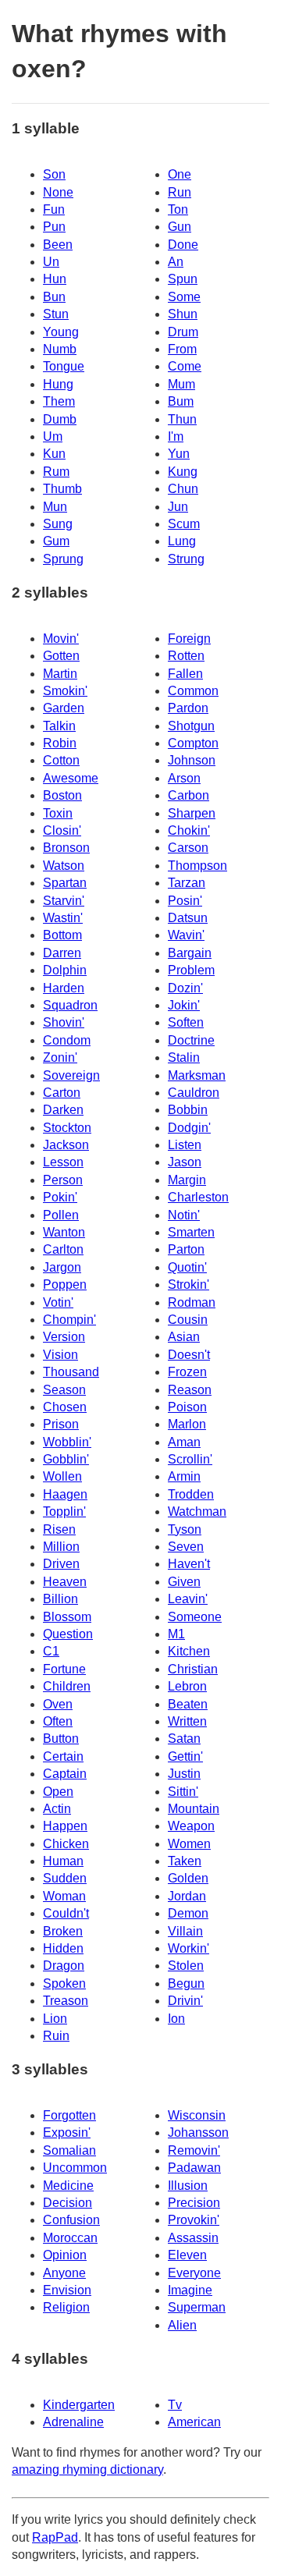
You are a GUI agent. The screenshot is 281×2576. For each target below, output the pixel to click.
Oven (58, 1704)
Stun (56, 314)
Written (187, 1721)
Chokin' (189, 830)
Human (63, 1861)
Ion (176, 2019)
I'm (176, 436)
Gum (56, 541)
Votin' (58, 1302)
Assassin (193, 2238)
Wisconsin (197, 2115)
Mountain (194, 1809)
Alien (182, 2325)
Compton (193, 743)
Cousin (188, 1320)
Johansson (198, 2132)
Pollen (61, 1215)
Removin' (194, 2150)
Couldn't (66, 1913)
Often (58, 1721)
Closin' (62, 830)
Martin (60, 674)
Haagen (65, 1494)
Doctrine (191, 1040)
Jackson (66, 1145)
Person (63, 1180)
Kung (183, 472)
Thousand (71, 1372)
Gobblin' (66, 1459)
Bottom (62, 935)
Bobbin (188, 1110)
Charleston (198, 1197)
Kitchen (189, 1651)
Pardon (188, 708)
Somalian (69, 2150)
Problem (191, 970)
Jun (178, 507)
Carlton (63, 1249)
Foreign (189, 639)
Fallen (185, 674)
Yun (179, 454)
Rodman (192, 1302)
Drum (183, 332)
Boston (62, 795)
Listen (185, 1145)
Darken (63, 1110)
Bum (181, 401)
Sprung (63, 559)
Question (68, 1634)
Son (54, 174)
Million (61, 1547)
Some (184, 297)
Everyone (194, 2273)
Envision (67, 2290)
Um (53, 436)
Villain (185, 1931)
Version (64, 1337)
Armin (184, 1476)
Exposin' (67, 2132)
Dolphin (65, 970)
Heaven (65, 1582)
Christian (193, 1669)
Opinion (65, 2255)
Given (184, 1582)
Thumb (62, 489)
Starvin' (64, 901)
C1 (51, 1651)
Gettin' (185, 1756)
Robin (60, 743)
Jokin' (184, 1005)
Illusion (188, 2186)
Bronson (66, 848)
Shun (183, 314)
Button (61, 1739)
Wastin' (63, 918)
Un (51, 262)
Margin (187, 1180)
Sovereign (71, 1075)
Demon (188, 1913)
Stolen (186, 1966)
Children (67, 1686)
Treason (66, 2001)
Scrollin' (190, 1459)
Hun (55, 279)
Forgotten (69, 2115)
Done (183, 245)
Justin (184, 1774)
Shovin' (64, 1022)
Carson (188, 848)
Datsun (188, 918)
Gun (180, 227)
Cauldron (194, 1093)
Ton (178, 209)
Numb (60, 349)
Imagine (190, 2290)
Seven (186, 1547)
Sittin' (183, 1792)
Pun (54, 227)
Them (59, 401)
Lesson (63, 1162)
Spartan (65, 883)
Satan (184, 1739)
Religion (66, 2307)
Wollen (62, 1476)
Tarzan (187, 883)
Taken (185, 1861)
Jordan (187, 1896)
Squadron (70, 1005)
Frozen (187, 1372)
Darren (62, 953)
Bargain (190, 953)
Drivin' (185, 2001)
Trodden (191, 1494)
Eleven (187, 2255)
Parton (186, 1249)
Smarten (191, 1232)
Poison (187, 1407)
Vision (60, 1355)
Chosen (65, 1407)
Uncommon (75, 2168)
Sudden (65, 1878)
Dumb (60, 419)
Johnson (192, 760)
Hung (58, 384)
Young (61, 332)
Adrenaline (73, 2422)
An (176, 262)
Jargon (62, 1267)
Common (193, 691)
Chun (183, 489)
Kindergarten (79, 2405)
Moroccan (70, 2238)
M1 (176, 1634)
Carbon (189, 795)
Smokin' (65, 691)
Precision (194, 2203)
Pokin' (60, 1197)
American (194, 2422)
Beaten (188, 1704)
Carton (62, 1093)
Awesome (71, 778)
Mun (55, 507)
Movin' (61, 639)
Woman (64, 1896)
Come (185, 366)
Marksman (197, 1075)
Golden (188, 1878)
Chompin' (69, 1320)
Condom (67, 1040)
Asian (184, 1337)
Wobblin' (67, 1442)
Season (64, 1390)
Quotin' (187, 1267)
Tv (175, 2405)
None (58, 192)
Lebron (187, 1686)
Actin (57, 1809)
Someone (195, 1617)
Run (180, 192)
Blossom (67, 1617)
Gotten (61, 656)
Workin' (189, 1948)
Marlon (187, 1424)
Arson (184, 778)
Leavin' (188, 1599)
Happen (65, 1826)
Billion (60, 1599)
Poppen (65, 1284)
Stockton (67, 1128)
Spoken (64, 1983)
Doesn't (189, 1355)
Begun (186, 1983)
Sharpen (192, 813)
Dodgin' (189, 1128)
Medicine (68, 2186)
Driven (61, 1564)
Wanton (64, 1232)
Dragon (64, 1966)
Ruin (56, 2036)
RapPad (55, 2537)
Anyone (64, 2273)
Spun (183, 279)
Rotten (186, 656)
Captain (65, 1774)
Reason (190, 1390)
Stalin (184, 1057)
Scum (184, 524)
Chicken (66, 1844)
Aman (184, 1442)
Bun (54, 297)
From (182, 349)
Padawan (194, 2168)
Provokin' (194, 2220)
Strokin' (189, 1284)
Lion (55, 2019)
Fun (54, 209)
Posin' (185, 901)
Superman (197, 2307)
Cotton (61, 760)
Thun (182, 419)
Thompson (197, 866)
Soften (186, 1022)
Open (58, 1792)
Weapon (191, 1826)
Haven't (189, 1564)
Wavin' (186, 935)
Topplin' (64, 1512)
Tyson (185, 1529)
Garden (64, 708)
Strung (186, 559)
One (180, 174)
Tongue (64, 366)
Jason (185, 1162)
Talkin (59, 726)
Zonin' (60, 1057)
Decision (68, 2203)
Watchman (197, 1512)
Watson (64, 866)
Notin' (184, 1215)
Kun (54, 454)
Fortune (64, 1669)
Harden (64, 988)
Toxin (58, 813)
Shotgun (191, 726)
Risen (59, 1529)
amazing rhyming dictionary (87, 2470)
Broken (63, 1931)
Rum (56, 472)
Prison (61, 1424)
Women (189, 1844)
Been (58, 245)
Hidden (63, 1948)
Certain (63, 1756)
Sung (58, 524)
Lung (182, 541)
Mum (181, 384)
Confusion (71, 2220)
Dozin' (185, 988)
